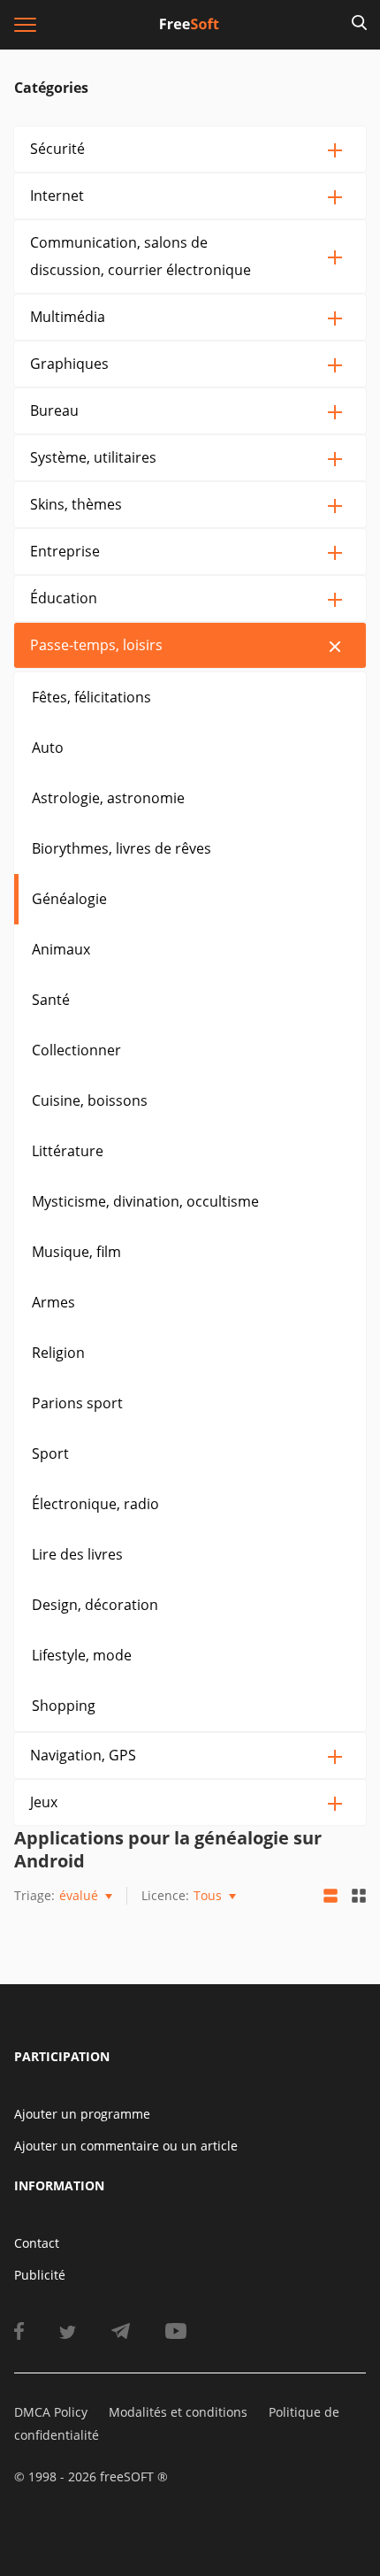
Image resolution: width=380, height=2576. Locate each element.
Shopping (64, 1706)
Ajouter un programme (82, 2114)
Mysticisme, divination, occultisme (145, 1201)
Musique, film (76, 1252)
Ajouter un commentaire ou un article (126, 2146)
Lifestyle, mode (82, 1655)
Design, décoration (95, 1605)
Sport (50, 1453)
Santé (51, 1000)
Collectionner (76, 1050)
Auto (48, 747)
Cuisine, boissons (90, 1100)
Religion (58, 1353)
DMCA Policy (51, 2412)
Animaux (61, 949)
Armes (53, 1302)
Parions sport (77, 1403)
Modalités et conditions (178, 2412)
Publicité (40, 2275)
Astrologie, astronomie (108, 798)
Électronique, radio (95, 1504)
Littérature (68, 1151)
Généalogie (69, 899)
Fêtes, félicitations (91, 697)
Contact (37, 2243)
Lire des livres (77, 1554)
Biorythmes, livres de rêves (122, 848)
